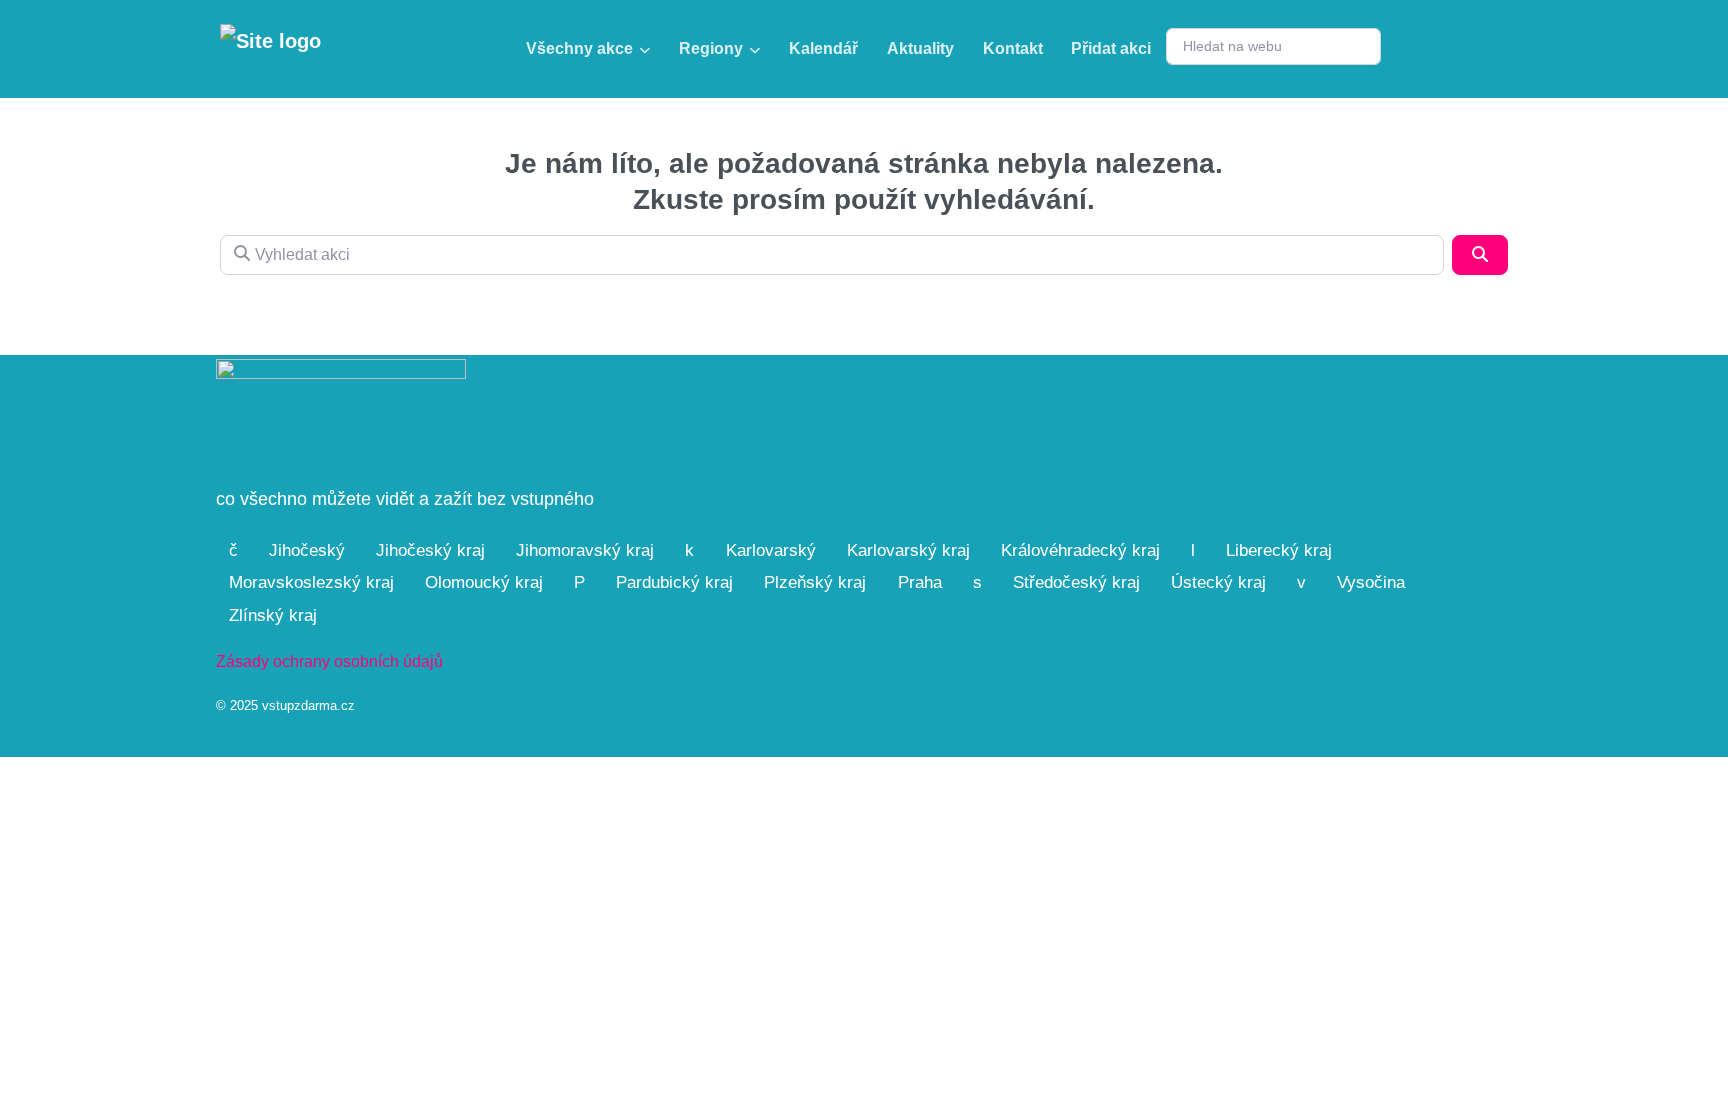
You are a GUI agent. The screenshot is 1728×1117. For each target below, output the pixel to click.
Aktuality (920, 48)
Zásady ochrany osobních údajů (329, 661)
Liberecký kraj (1279, 550)
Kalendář (823, 48)
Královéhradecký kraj (1080, 550)
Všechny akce (579, 48)
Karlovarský (771, 550)
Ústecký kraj (1218, 582)
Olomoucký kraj (484, 582)
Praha (920, 582)
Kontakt (1013, 48)
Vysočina (1371, 582)
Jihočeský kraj (430, 550)
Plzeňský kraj (815, 582)
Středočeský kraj (1076, 582)
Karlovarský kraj (908, 550)
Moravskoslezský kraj (311, 582)
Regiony (711, 48)
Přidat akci (1111, 48)
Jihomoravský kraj (585, 550)
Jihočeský (307, 550)
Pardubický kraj (674, 582)
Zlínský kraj (273, 615)
